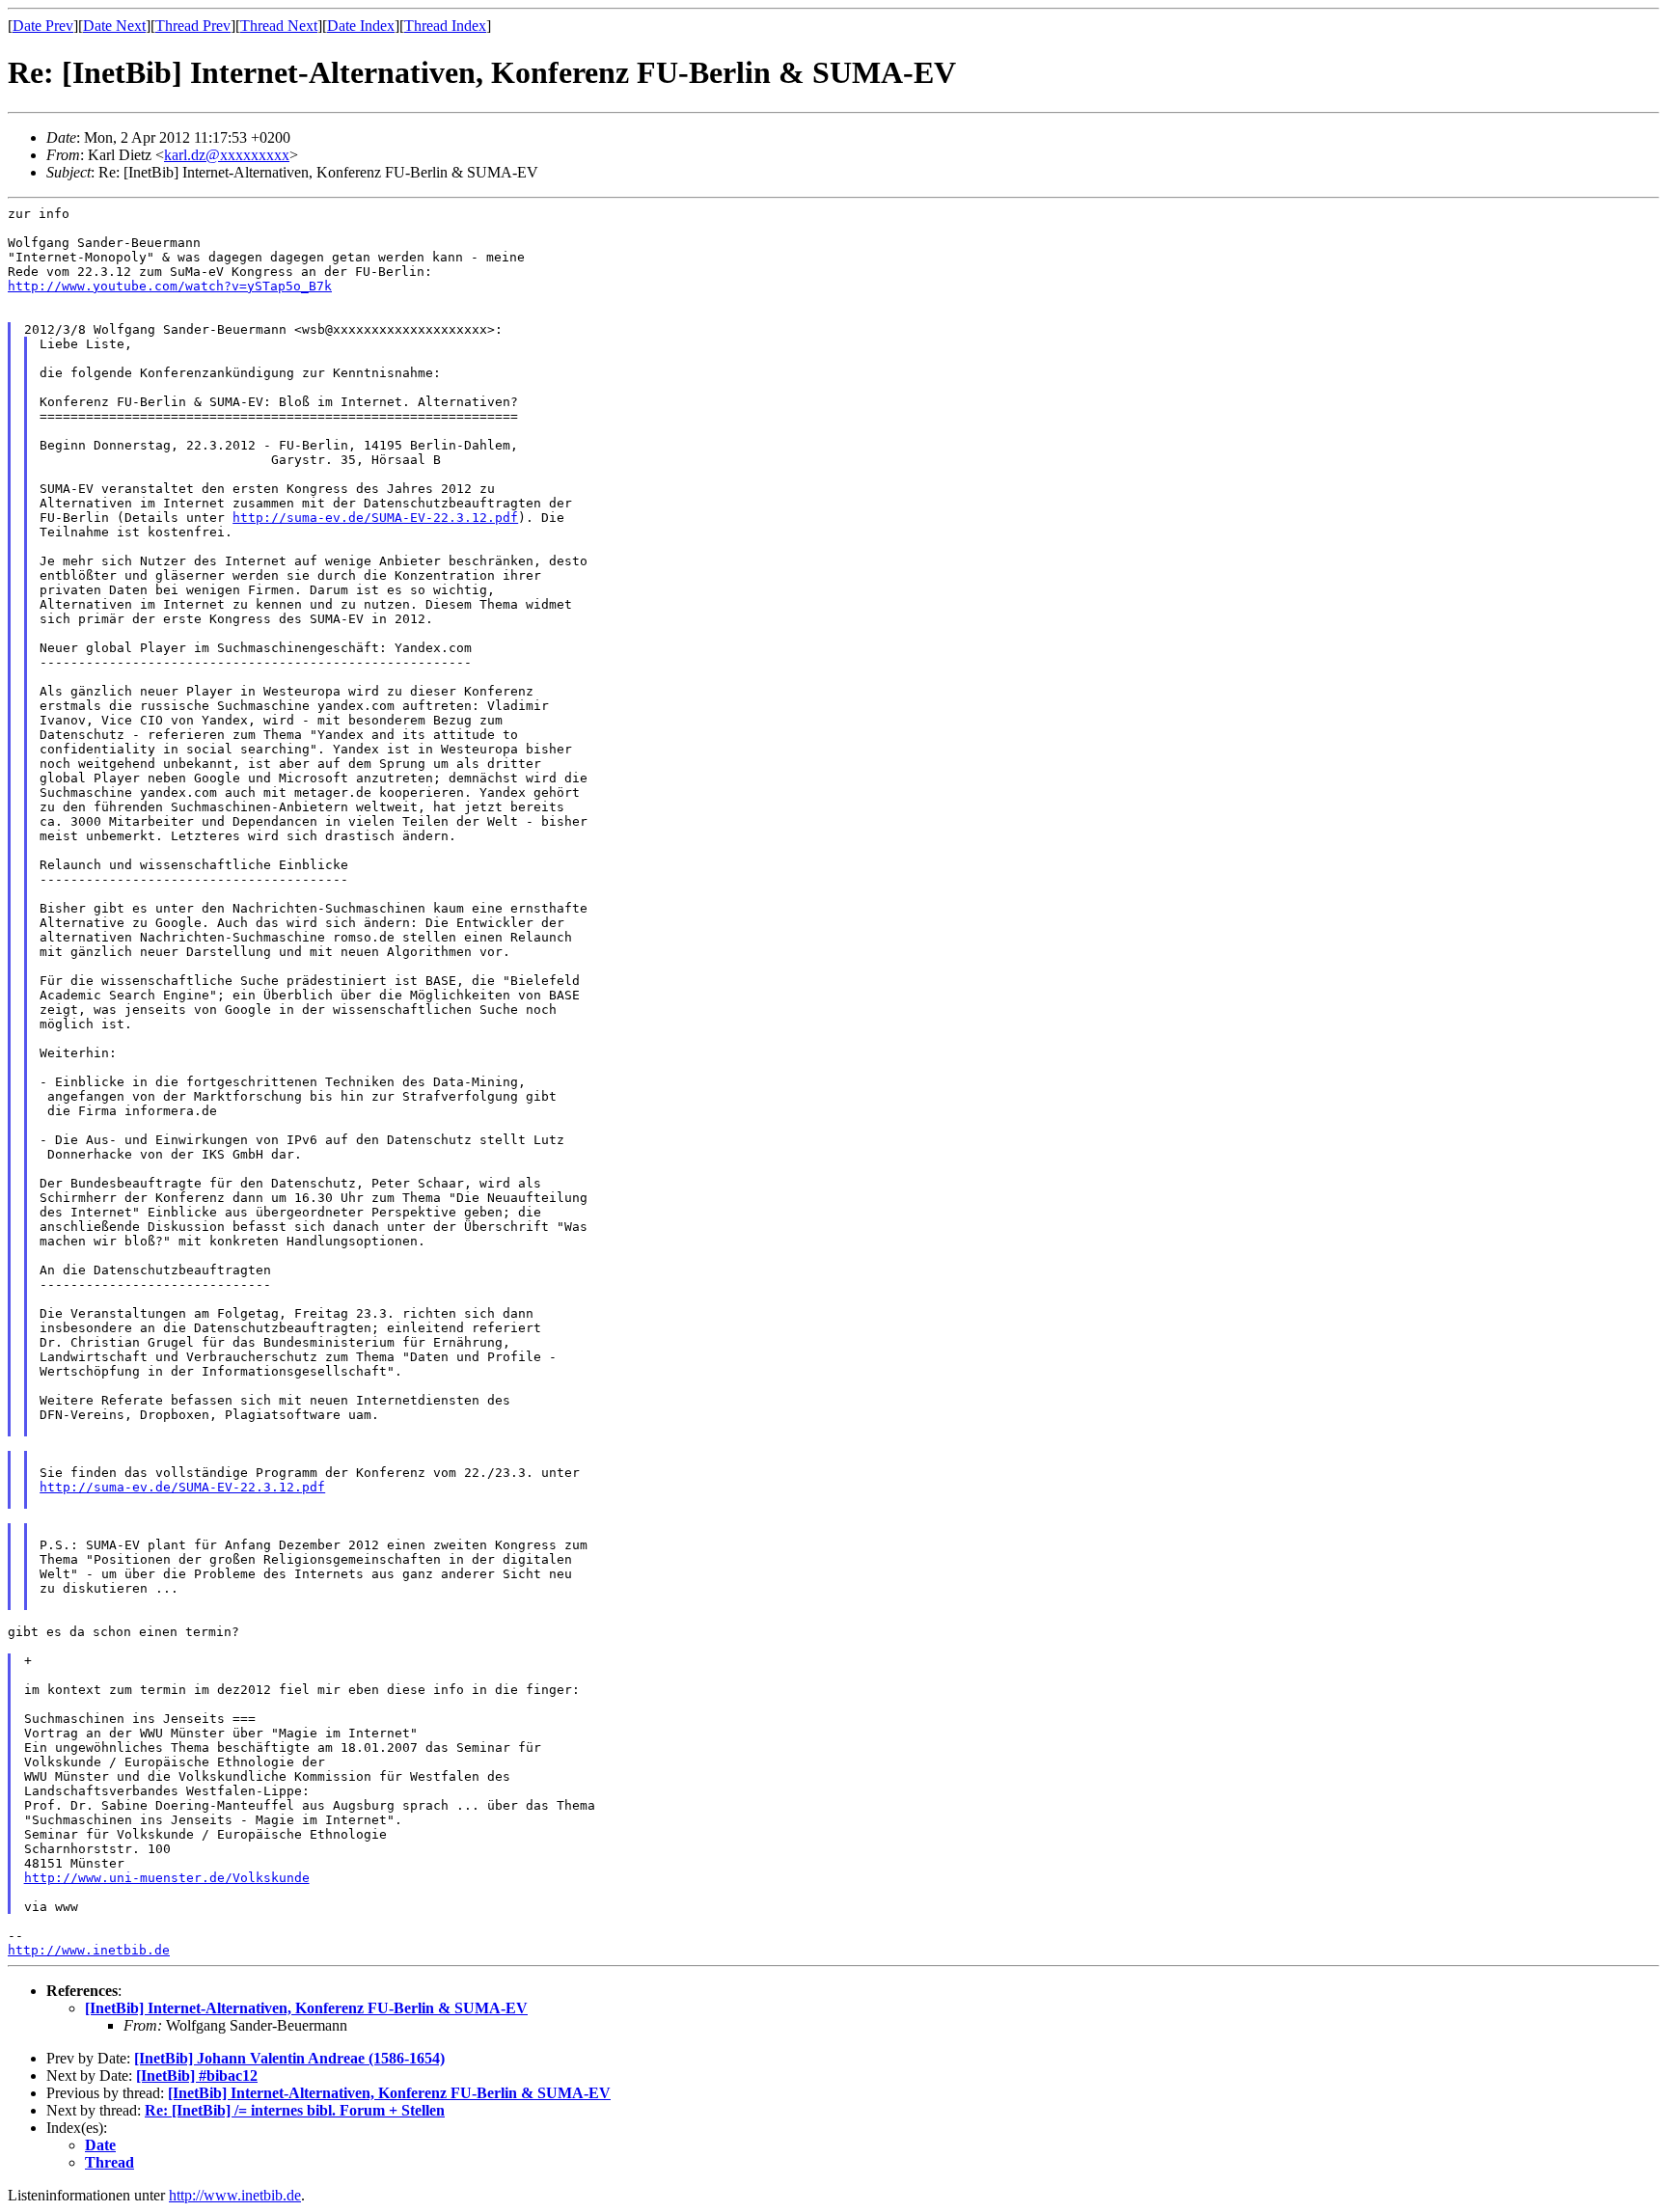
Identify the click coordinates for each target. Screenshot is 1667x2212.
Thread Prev (193, 26)
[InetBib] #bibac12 (197, 2075)
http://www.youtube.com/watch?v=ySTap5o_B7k (170, 286)
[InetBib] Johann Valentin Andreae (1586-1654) (289, 2058)
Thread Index (445, 26)
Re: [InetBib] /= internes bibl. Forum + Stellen (295, 2110)
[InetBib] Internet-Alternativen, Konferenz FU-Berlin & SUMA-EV (306, 2008)
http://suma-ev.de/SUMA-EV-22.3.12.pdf (375, 518)
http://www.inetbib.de (89, 1950)
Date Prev (43, 26)
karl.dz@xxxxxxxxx (227, 155)
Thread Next (279, 26)
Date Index (361, 26)
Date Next (114, 26)
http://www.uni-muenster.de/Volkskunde (167, 1878)
